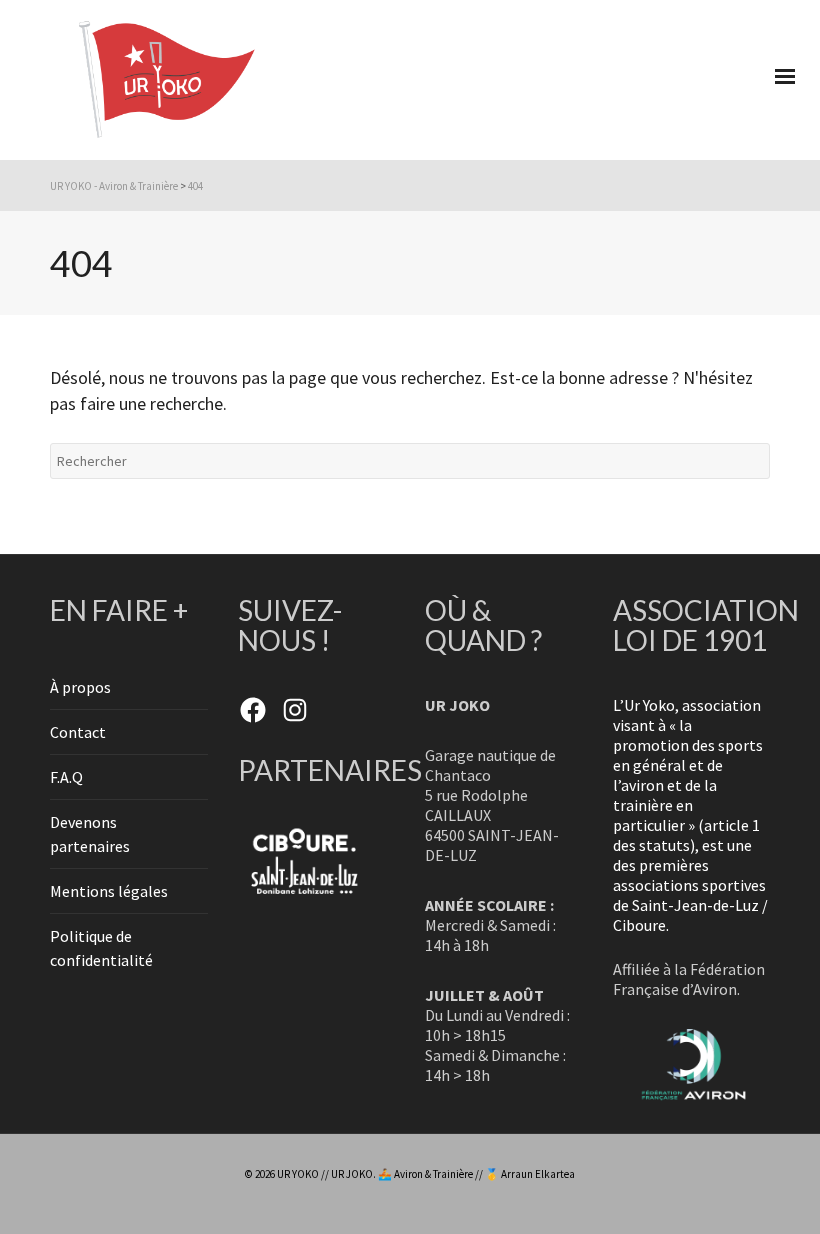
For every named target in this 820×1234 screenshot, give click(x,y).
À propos (80, 687)
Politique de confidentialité (101, 948)
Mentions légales (109, 891)
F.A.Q (66, 777)
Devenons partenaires (90, 834)
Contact (78, 732)
